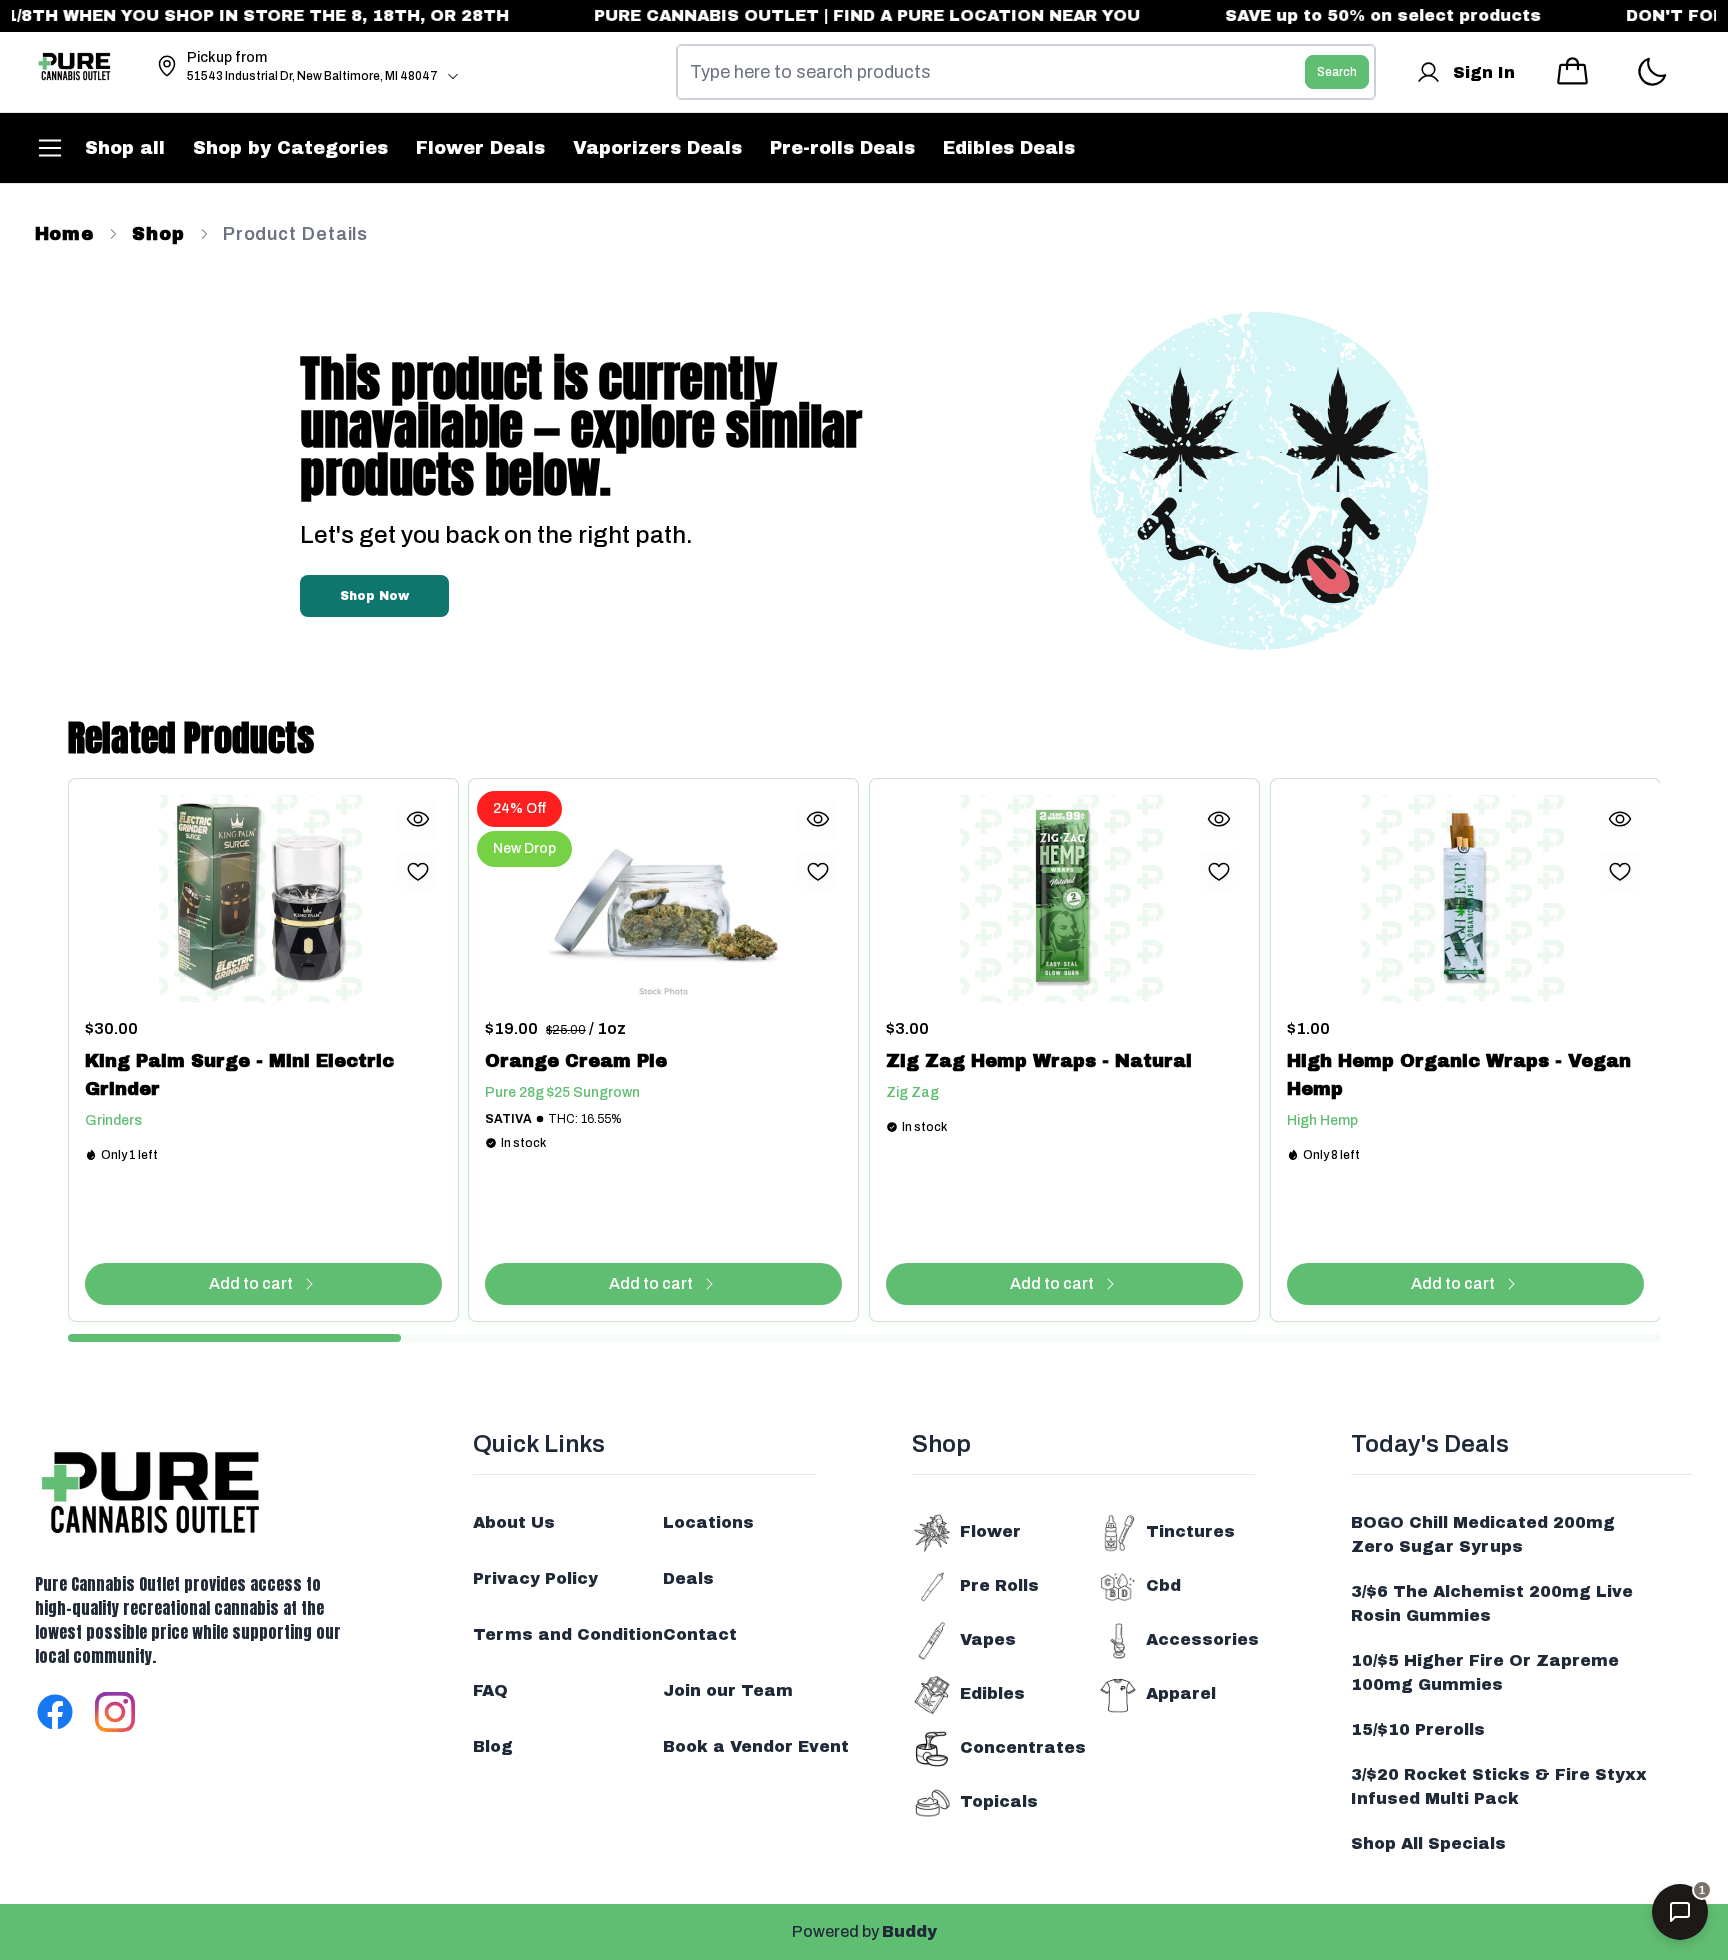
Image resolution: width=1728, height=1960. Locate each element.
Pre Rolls (999, 1585)
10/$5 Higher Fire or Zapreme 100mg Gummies (1485, 1672)
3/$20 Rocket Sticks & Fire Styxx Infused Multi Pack (1499, 1786)
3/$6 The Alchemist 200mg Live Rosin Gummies (1492, 1603)
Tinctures (1190, 1531)
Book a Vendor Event (756, 1746)
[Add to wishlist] (417, 871)
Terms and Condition (568, 1634)
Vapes (988, 1639)
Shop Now (374, 596)
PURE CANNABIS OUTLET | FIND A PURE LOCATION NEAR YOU (829, 15)
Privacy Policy (535, 1578)
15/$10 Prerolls (1418, 1729)
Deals (688, 1578)
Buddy (909, 1931)
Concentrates (1023, 1747)
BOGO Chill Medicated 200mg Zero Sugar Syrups (1483, 1534)
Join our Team (728, 1690)
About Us (514, 1522)
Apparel (1181, 1693)
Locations (708, 1522)
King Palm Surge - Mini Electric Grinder (239, 1075)
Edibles (992, 1693)
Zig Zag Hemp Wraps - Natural (1039, 1061)
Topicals (999, 1801)
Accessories (1202, 1639)
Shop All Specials (1428, 1843)
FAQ (490, 1690)
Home (65, 234)
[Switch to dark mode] (1651, 72)
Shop (158, 234)
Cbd (1163, 1585)
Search (1337, 72)
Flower (990, 1531)
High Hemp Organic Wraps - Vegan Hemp (1459, 1075)
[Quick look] (417, 819)
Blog (493, 1746)
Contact (700, 1634)
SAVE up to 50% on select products (1345, 15)
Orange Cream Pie (576, 1061)
